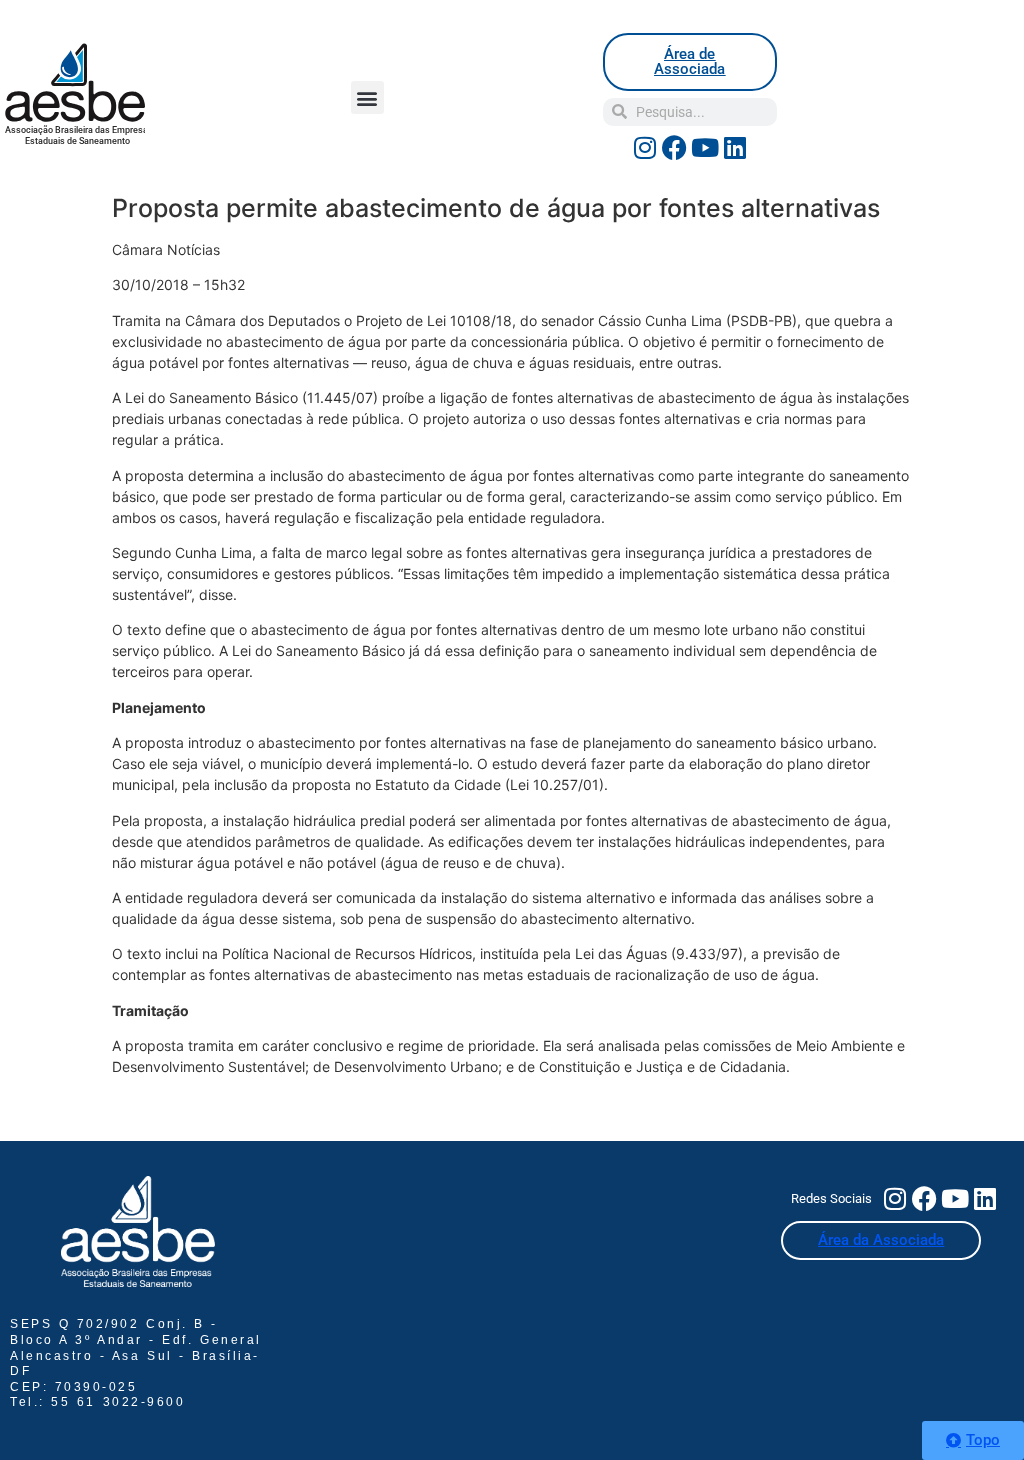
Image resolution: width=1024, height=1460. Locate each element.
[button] (367, 97)
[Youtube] (705, 148)
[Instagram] (645, 148)
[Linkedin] (735, 148)
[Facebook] (675, 148)
